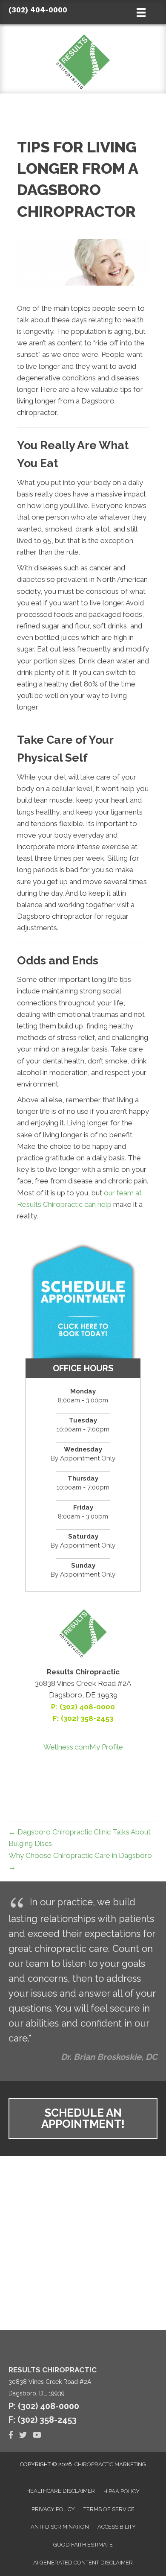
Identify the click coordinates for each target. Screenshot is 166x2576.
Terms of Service (109, 2509)
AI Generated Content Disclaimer (83, 2563)
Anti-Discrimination (60, 2527)
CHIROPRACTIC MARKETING (110, 2464)
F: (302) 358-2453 (43, 2420)
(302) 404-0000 (38, 10)
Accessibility (117, 2527)
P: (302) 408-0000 (83, 1707)
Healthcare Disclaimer (61, 2491)
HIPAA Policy (122, 2491)
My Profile (106, 1747)
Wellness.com (66, 1747)
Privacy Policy (53, 2509)
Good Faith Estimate (83, 2545)
